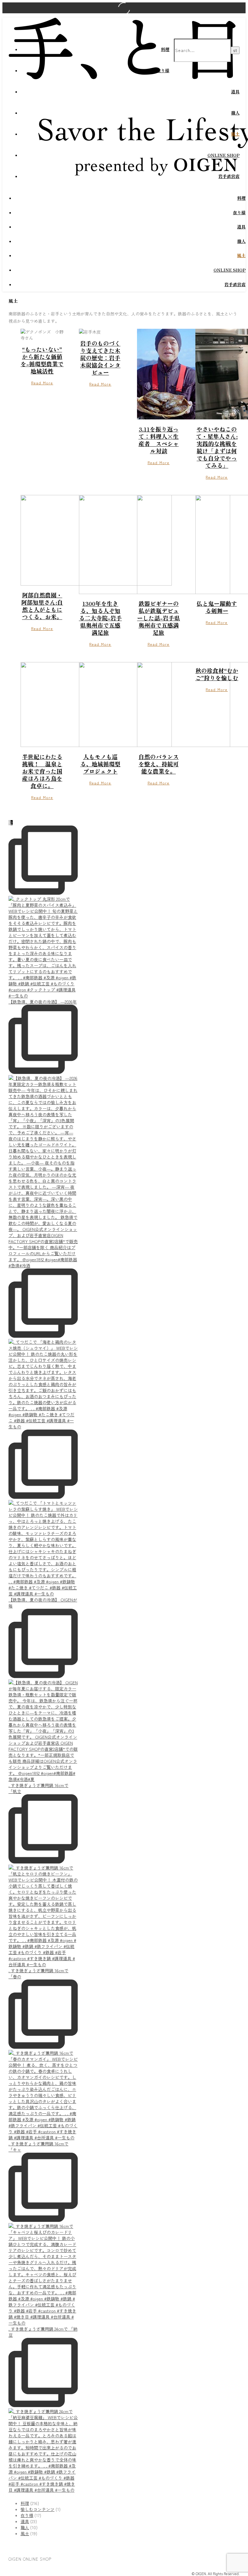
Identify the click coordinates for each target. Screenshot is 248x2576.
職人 (235, 113)
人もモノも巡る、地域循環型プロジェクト (100, 764)
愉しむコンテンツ (38, 2509)
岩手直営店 (229, 176)
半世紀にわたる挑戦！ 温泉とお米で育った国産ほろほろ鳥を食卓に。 (42, 771)
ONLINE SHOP (224, 155)
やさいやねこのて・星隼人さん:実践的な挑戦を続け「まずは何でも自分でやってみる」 (217, 447)
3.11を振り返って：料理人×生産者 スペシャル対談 (159, 440)
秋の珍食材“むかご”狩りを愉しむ (217, 674)
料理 (165, 49)
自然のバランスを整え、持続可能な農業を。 (159, 764)
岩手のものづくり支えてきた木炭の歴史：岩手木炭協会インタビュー (100, 358)
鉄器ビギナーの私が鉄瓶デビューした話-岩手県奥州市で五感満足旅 (158, 618)
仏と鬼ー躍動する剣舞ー (217, 607)
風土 (235, 134)
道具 (235, 92)
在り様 (163, 70)
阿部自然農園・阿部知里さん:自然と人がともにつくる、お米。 (42, 606)
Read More (42, 383)
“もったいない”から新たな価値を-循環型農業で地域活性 (42, 360)
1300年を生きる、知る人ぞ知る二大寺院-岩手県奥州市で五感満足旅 (100, 618)
